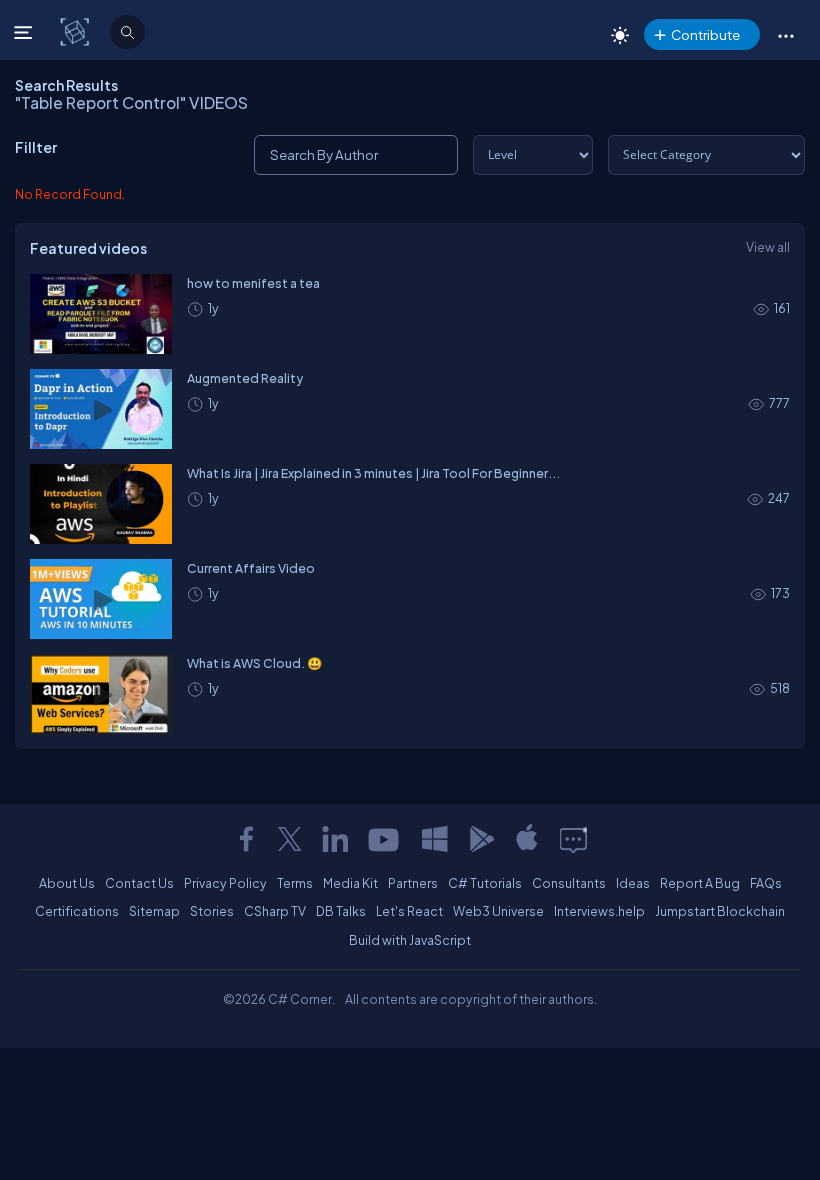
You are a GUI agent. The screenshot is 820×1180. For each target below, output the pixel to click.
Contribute (705, 34)
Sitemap (154, 911)
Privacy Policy (225, 883)
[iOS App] (527, 839)
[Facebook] (246, 839)
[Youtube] (385, 839)
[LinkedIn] (335, 839)
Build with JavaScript (410, 940)
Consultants (569, 883)
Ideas (633, 883)
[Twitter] (290, 839)
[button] (785, 35)
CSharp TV (275, 911)
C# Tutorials (485, 883)
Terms (295, 883)
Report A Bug (700, 883)
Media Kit (350, 883)
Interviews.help (599, 911)
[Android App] (481, 839)
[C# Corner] (76, 31)
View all (768, 247)
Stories (212, 911)
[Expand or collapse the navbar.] (25, 32)
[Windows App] (435, 839)
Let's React (409, 911)
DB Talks (341, 911)
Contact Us (139, 883)
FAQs (766, 883)
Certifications (77, 911)
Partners (413, 883)
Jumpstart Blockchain (720, 911)
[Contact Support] (573, 839)
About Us (67, 883)
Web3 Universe (498, 911)
